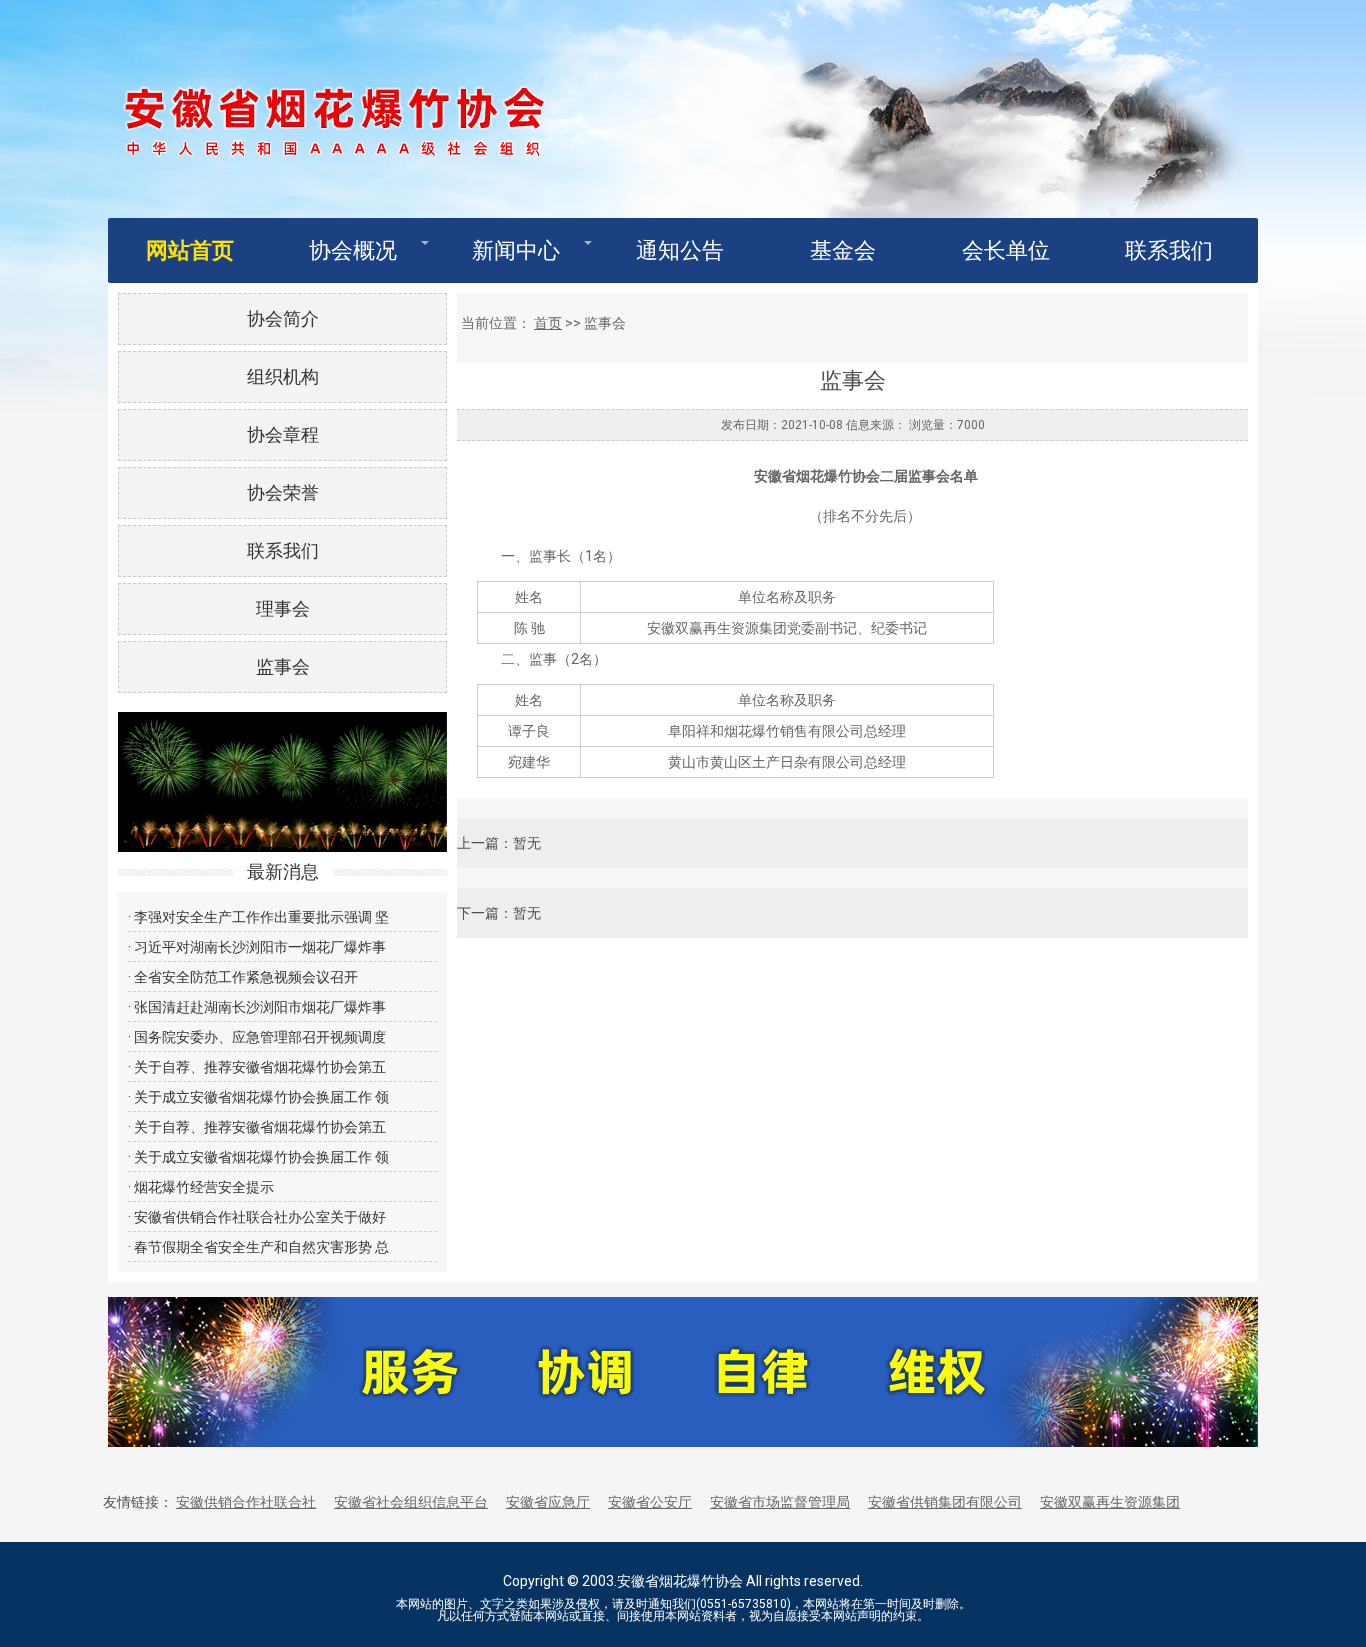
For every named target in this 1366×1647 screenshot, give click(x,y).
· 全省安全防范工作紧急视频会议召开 (243, 977)
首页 (548, 323)
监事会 (283, 666)
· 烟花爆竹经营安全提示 (201, 1187)
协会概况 (353, 250)
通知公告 (680, 250)
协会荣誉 (283, 492)
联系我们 (1169, 250)
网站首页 (190, 250)
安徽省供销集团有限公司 (945, 1502)
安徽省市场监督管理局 (780, 1502)
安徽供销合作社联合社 (246, 1502)
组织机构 (283, 376)
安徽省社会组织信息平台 (411, 1502)
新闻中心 (516, 250)
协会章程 (283, 434)
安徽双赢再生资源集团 (1110, 1502)
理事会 (283, 608)
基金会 (843, 250)
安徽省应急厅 (548, 1502)
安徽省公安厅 (650, 1502)
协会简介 (283, 318)
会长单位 (1006, 250)
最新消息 (283, 871)
